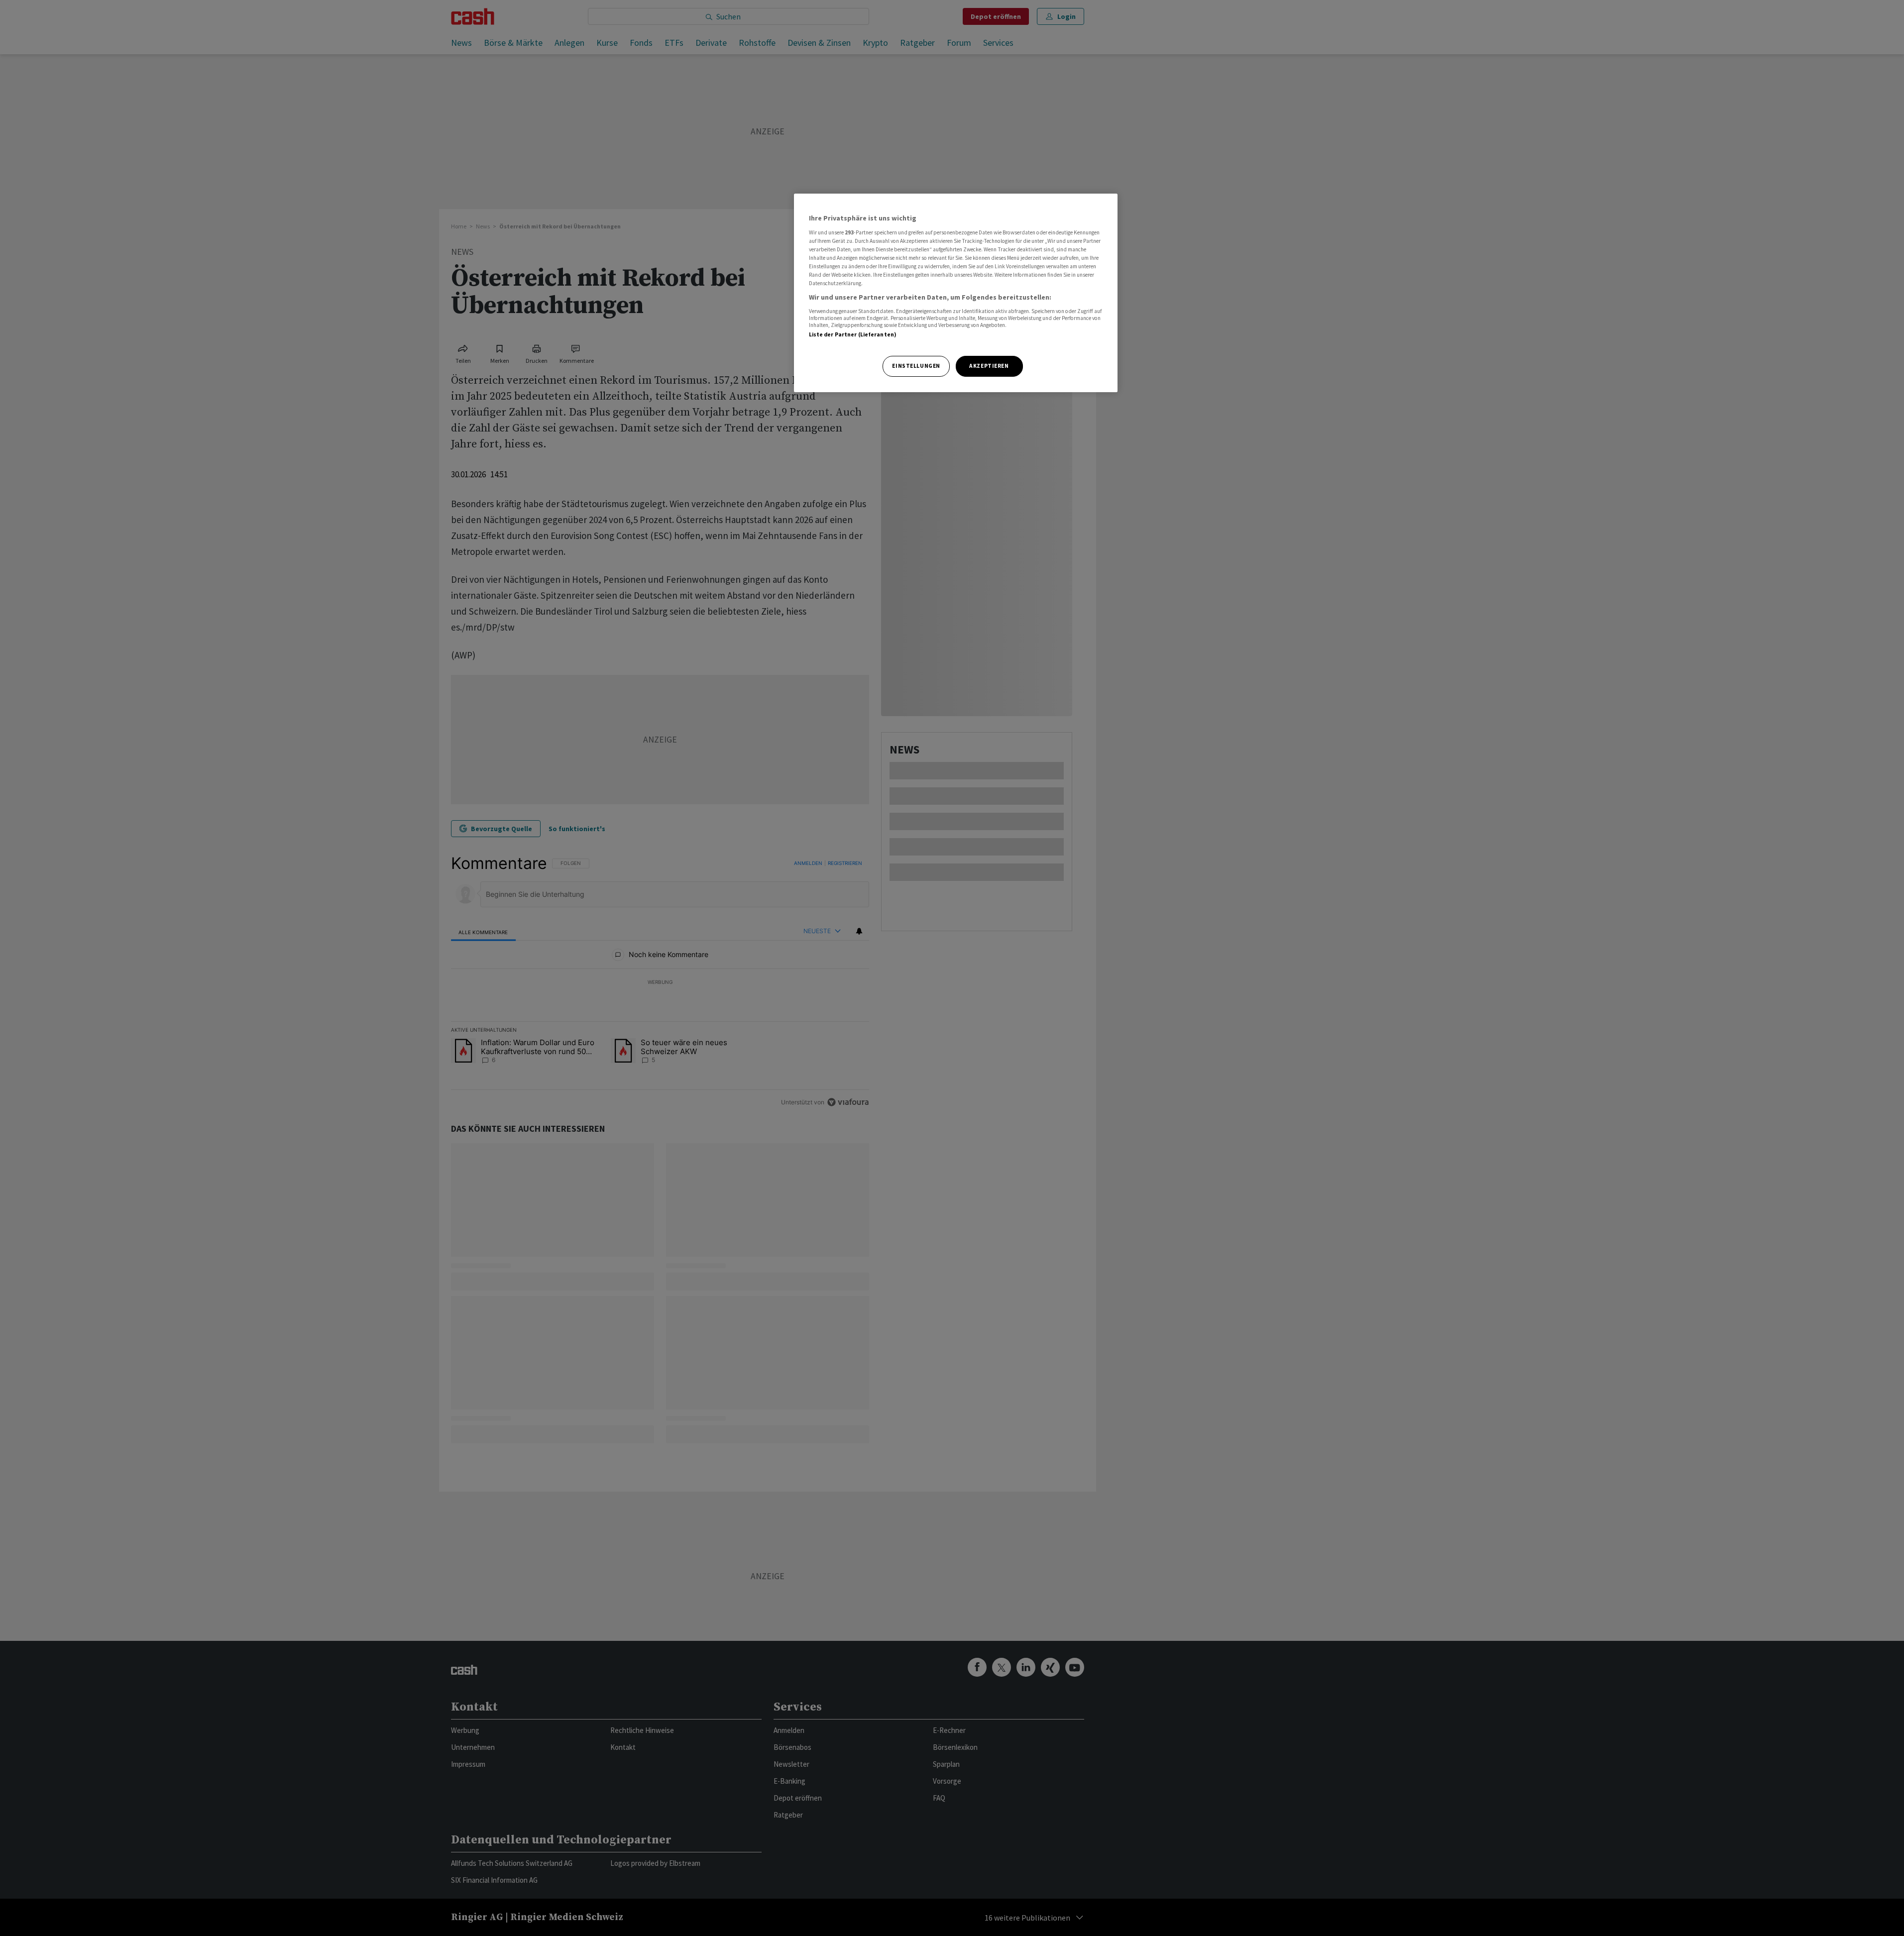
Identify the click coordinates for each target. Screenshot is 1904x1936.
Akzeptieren (989, 366)
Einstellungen (916, 366)
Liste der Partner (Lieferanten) (853, 334)
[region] (956, 293)
